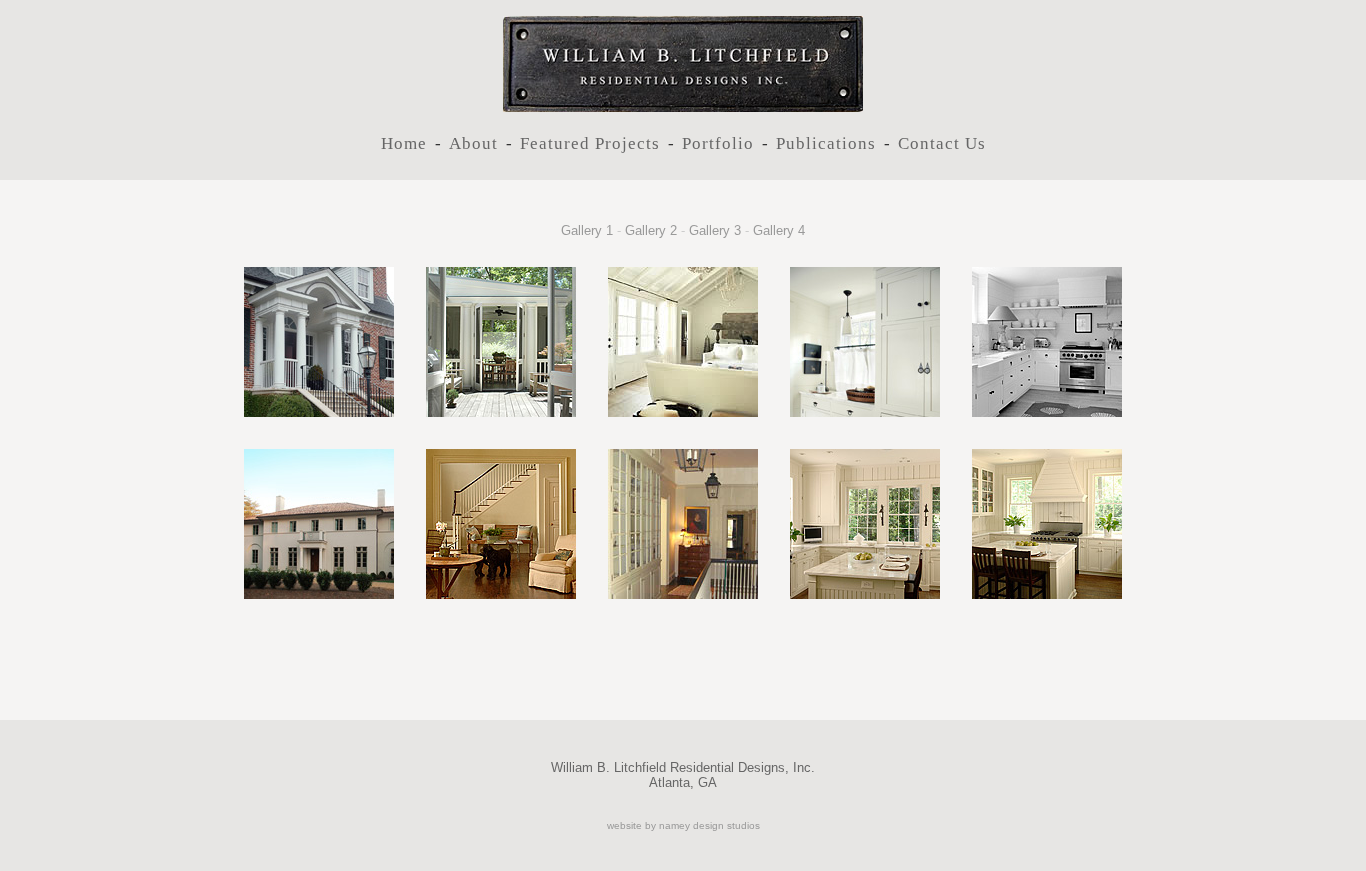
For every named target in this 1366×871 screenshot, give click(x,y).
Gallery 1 (587, 230)
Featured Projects (590, 143)
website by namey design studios (683, 825)
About (473, 143)
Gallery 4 (779, 230)
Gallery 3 (715, 230)
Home (404, 143)
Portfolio (718, 143)
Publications (826, 143)
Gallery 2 (651, 230)
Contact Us (942, 143)
